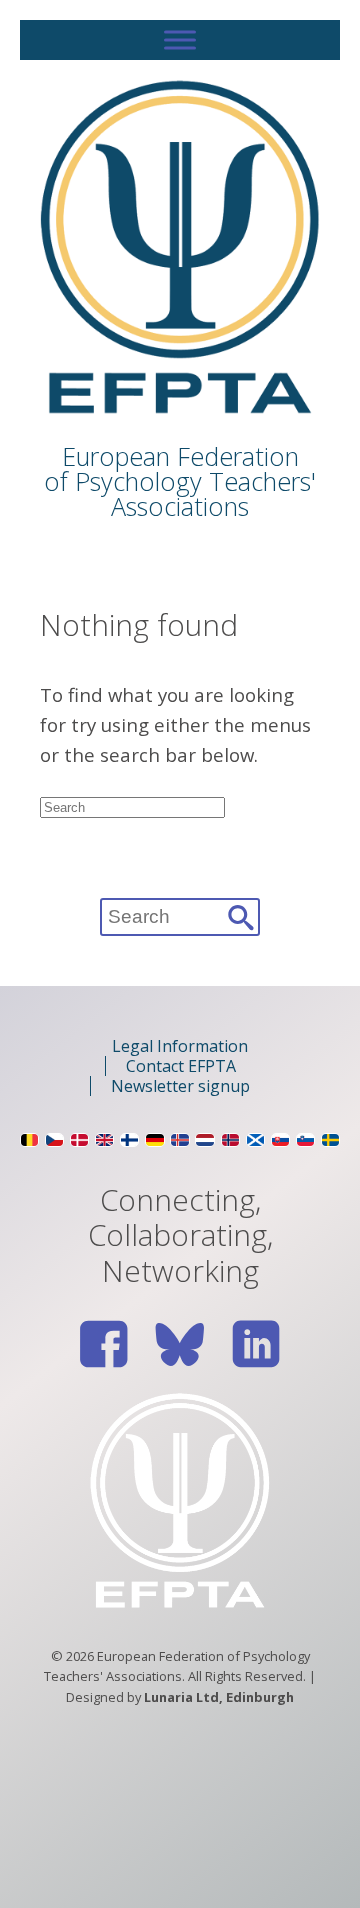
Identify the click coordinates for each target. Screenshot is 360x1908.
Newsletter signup (180, 1086)
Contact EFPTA (181, 1066)
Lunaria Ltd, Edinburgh (219, 1697)
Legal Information (180, 1046)
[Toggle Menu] (180, 39)
